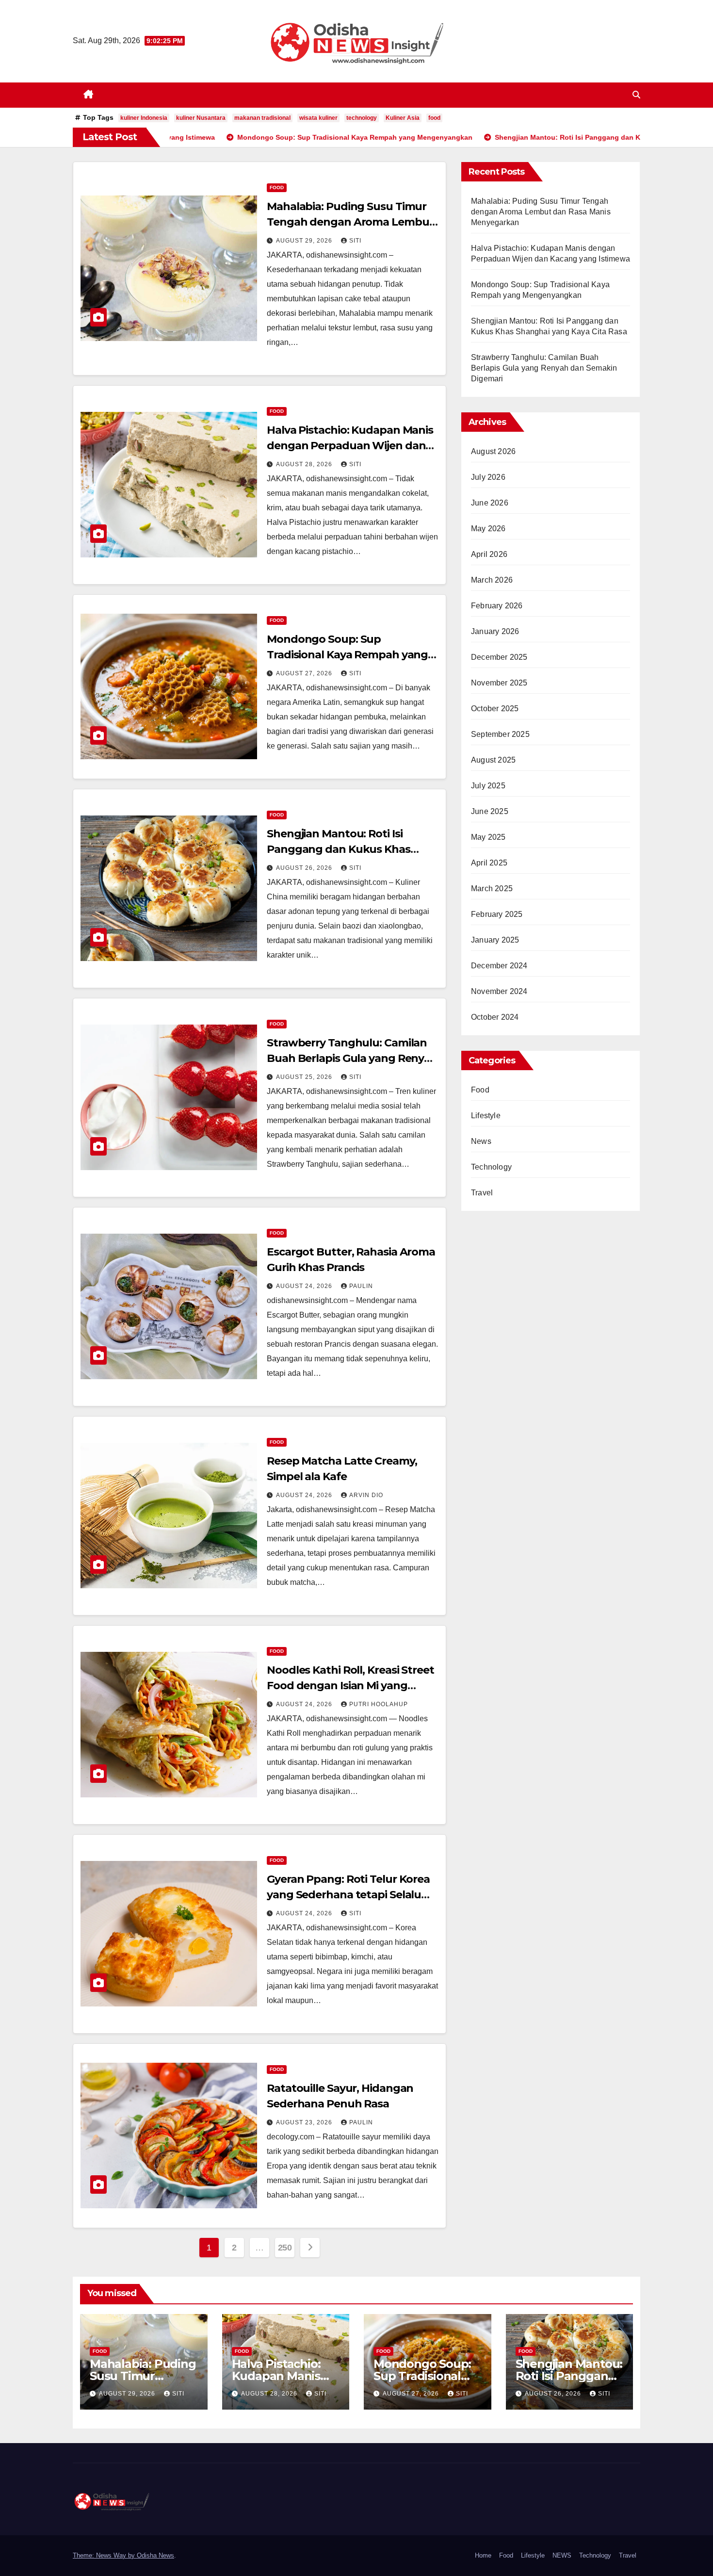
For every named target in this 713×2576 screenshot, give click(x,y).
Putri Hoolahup (379, 1704)
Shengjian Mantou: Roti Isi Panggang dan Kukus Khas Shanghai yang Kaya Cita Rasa (345, 849)
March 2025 (492, 889)
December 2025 (499, 657)
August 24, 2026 (305, 1286)
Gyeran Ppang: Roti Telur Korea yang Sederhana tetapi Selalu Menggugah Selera (348, 1895)
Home (483, 2555)
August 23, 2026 (305, 2122)
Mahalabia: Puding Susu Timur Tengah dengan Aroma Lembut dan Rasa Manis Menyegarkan (350, 222)
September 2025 (500, 734)
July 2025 (488, 786)
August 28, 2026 (305, 464)
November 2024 (499, 991)
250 (285, 2248)
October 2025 (495, 709)
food (434, 118)
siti (355, 241)
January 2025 (495, 940)
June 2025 (490, 811)
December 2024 (499, 966)
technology (362, 118)
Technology (491, 1167)
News (481, 1141)
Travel (482, 1193)
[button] (636, 95)
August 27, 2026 (305, 673)
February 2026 (497, 606)
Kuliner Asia (403, 118)
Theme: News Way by (105, 2555)
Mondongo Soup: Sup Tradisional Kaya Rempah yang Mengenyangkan (347, 655)
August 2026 (493, 451)
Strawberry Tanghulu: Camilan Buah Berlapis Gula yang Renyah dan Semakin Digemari (352, 1058)
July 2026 (488, 477)
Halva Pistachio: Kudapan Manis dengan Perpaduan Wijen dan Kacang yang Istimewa (350, 446)
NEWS (562, 2555)
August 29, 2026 (305, 241)
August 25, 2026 (305, 1077)
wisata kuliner (318, 118)
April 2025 (489, 863)
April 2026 (489, 554)
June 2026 (490, 503)
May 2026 (488, 529)
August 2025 (493, 760)
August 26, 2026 (305, 868)
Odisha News (155, 2555)
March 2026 (492, 580)
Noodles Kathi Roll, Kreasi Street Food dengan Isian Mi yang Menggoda (350, 1686)
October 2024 (495, 1017)
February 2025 (497, 914)
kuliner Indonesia (144, 118)
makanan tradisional (262, 118)
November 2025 (499, 683)
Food (277, 187)
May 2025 (488, 837)
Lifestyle (486, 1116)
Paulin (361, 1286)
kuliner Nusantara (201, 118)
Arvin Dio (366, 1495)
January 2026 (495, 631)
